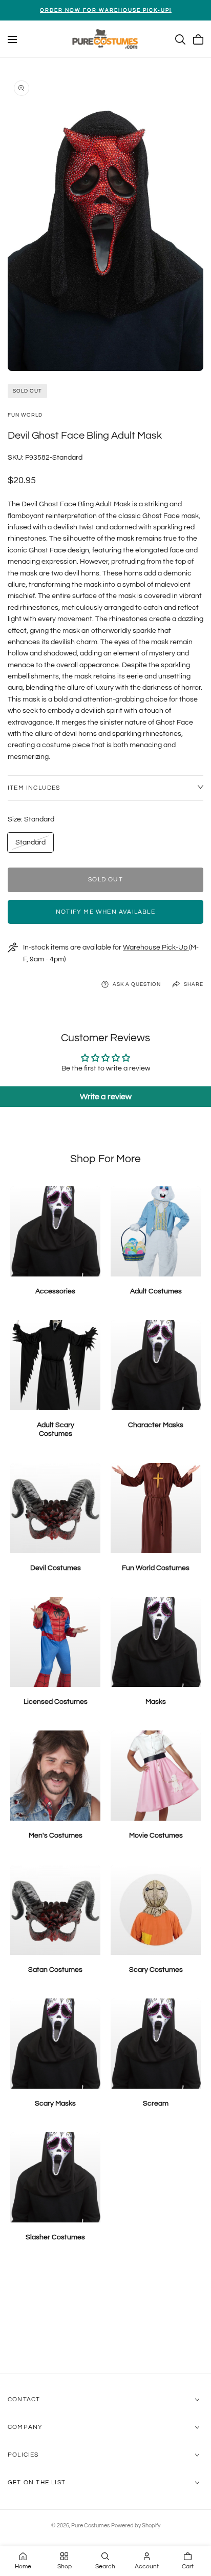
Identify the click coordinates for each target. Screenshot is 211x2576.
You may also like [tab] (106, 2318)
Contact (24, 2399)
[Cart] (198, 39)
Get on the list (37, 2482)
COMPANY (25, 2427)
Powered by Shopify (136, 2526)
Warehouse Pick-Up (156, 947)
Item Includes (34, 788)
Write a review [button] (106, 1097)
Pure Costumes (90, 2526)
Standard (30, 845)
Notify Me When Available (105, 912)
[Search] (180, 39)
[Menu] (12, 39)
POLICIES (23, 2455)
